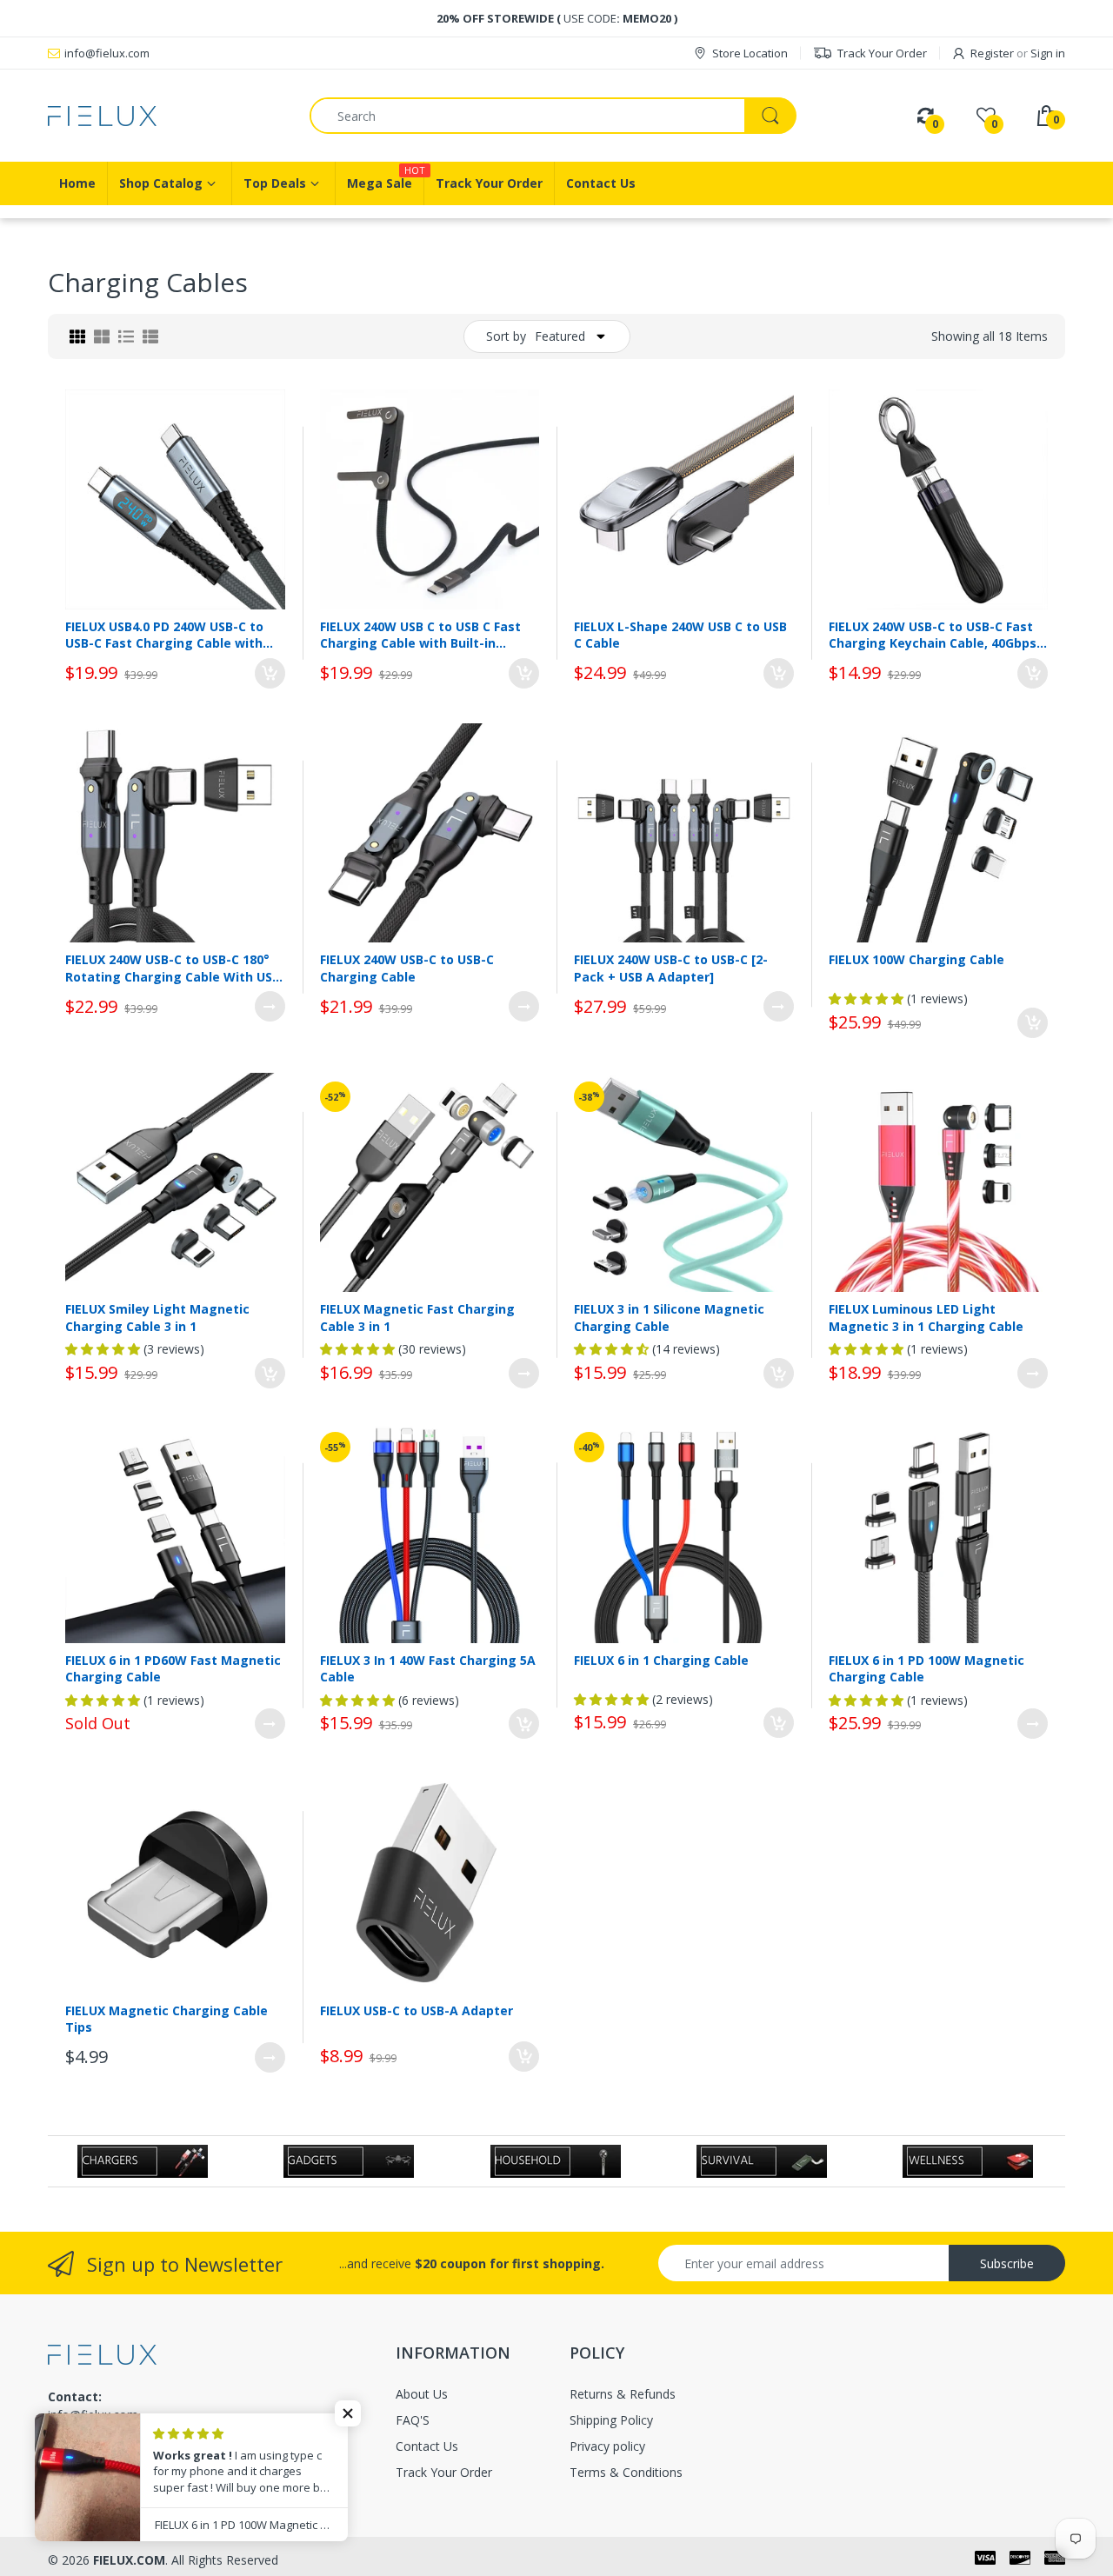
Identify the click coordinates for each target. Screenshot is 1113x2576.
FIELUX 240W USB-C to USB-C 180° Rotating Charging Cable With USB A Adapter (173, 968)
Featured (560, 336)
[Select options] (270, 1006)
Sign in (1048, 53)
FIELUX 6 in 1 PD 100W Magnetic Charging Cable (926, 1669)
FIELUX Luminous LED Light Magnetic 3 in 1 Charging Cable (926, 1318)
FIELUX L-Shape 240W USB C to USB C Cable (680, 635)
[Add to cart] (270, 673)
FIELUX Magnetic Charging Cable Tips (167, 2019)
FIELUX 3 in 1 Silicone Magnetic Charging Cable (669, 1318)
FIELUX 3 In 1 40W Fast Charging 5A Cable (428, 1669)
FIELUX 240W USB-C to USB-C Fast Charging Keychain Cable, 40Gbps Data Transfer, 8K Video (933, 635)
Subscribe (1007, 2263)
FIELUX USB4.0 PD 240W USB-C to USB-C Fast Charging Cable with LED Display (164, 635)
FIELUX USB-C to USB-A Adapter (417, 2010)
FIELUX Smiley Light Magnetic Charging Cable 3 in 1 (157, 1318)
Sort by (506, 336)
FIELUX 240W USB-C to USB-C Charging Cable (407, 968)
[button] (348, 2413)
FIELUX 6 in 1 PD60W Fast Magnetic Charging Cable (173, 1669)
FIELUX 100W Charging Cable (916, 959)
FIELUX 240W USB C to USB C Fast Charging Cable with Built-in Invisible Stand (420, 635)
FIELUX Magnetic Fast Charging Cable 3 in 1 (417, 1318)
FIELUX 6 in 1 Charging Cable (661, 1660)
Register (992, 53)
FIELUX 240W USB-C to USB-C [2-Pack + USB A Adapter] (671, 968)
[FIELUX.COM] (166, 116)
